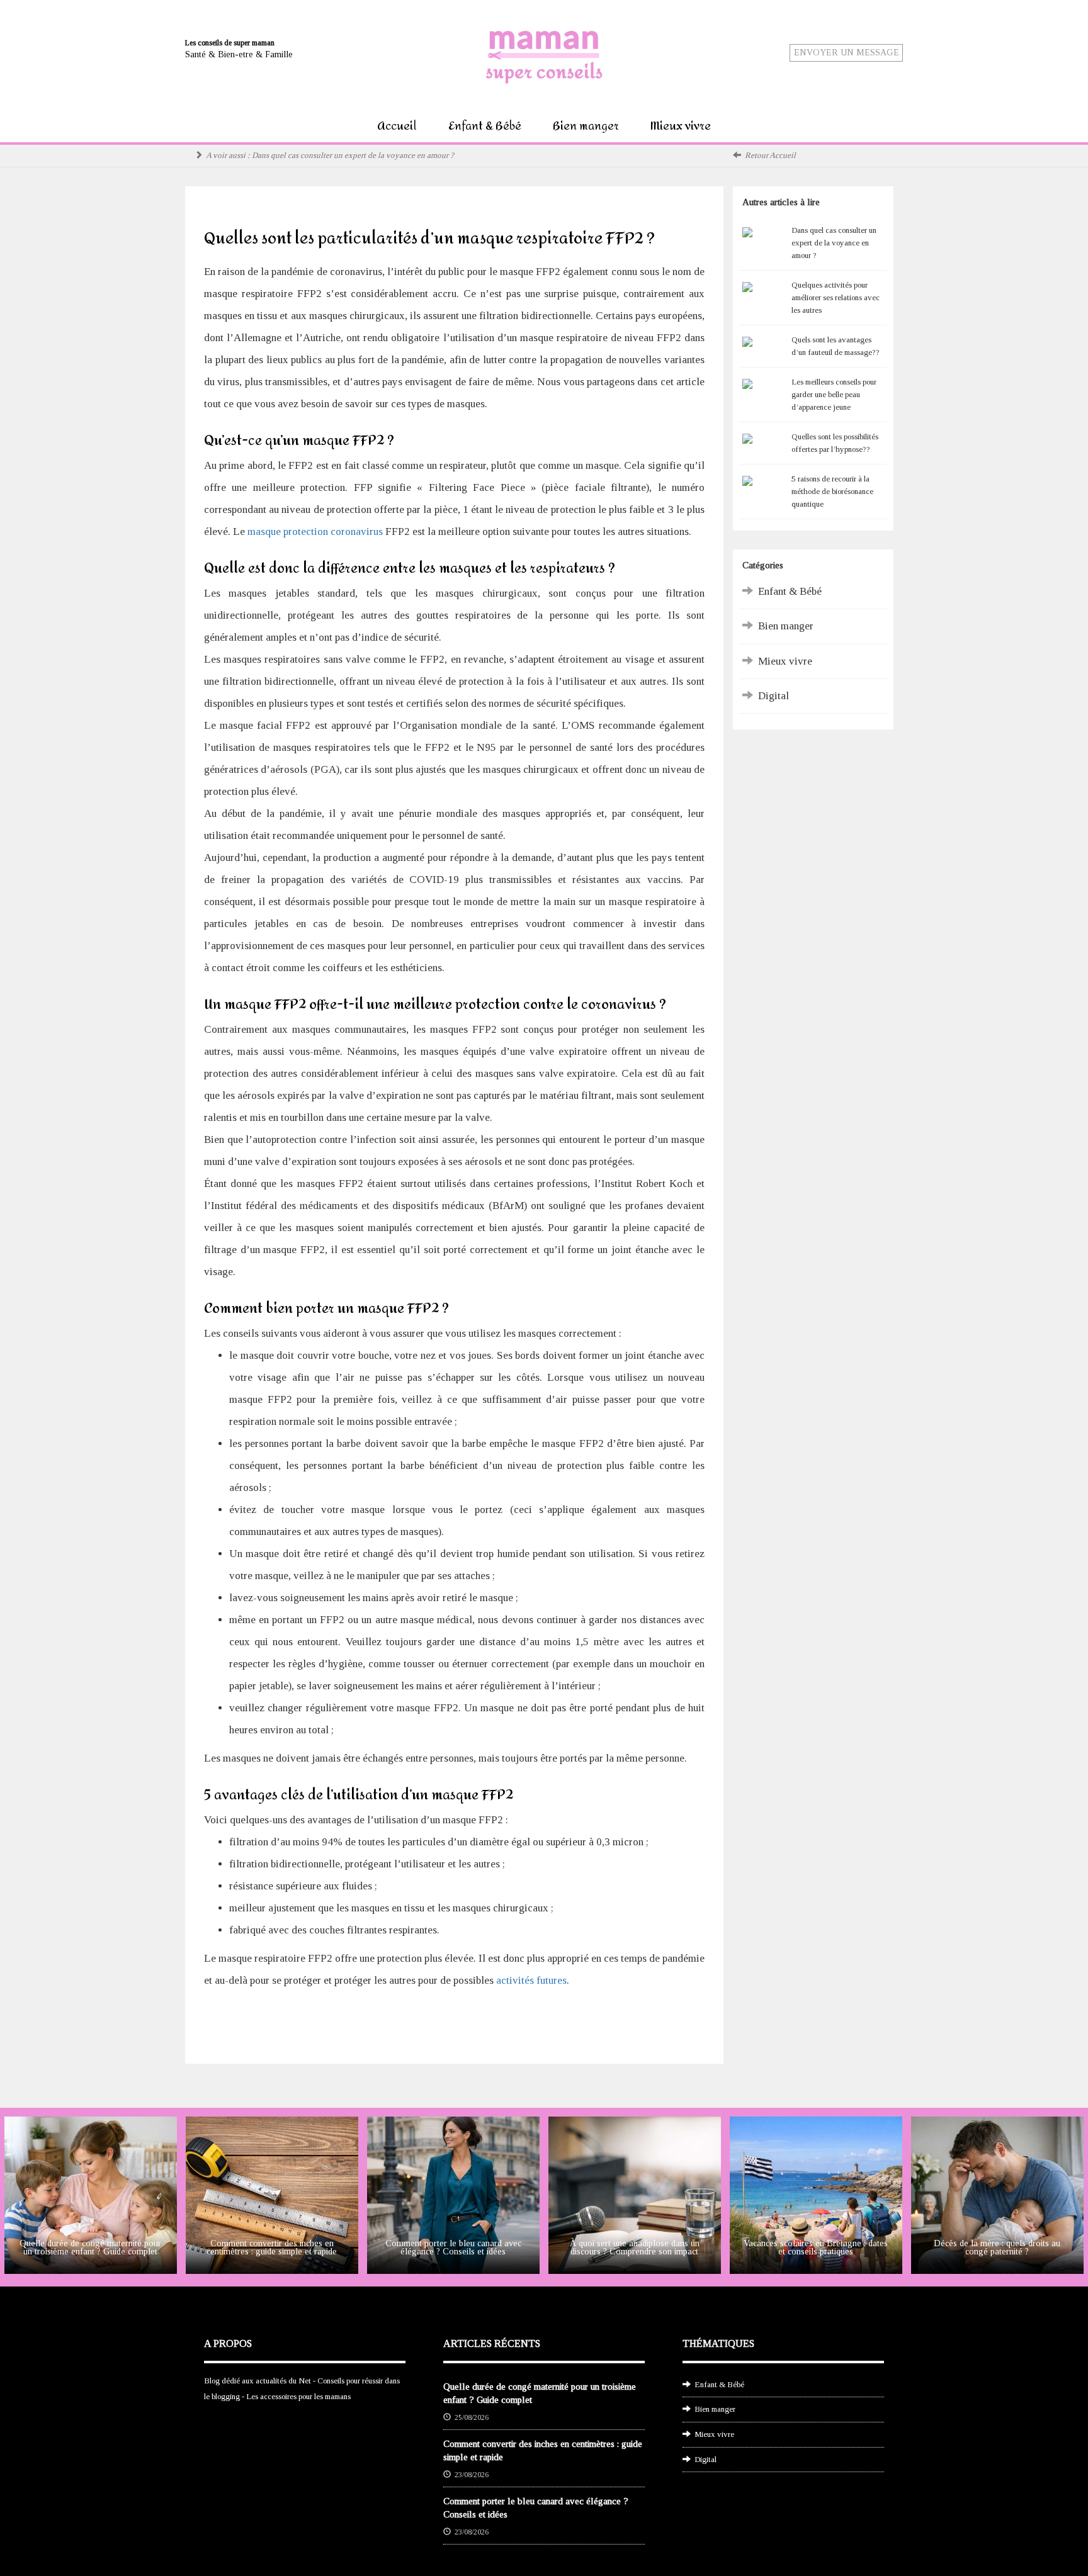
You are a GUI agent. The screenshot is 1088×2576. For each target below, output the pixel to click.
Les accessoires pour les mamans (298, 2396)
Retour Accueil (770, 155)
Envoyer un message (847, 53)
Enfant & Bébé (485, 126)
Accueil (397, 126)
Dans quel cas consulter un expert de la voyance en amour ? (353, 155)
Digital (773, 696)
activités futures (531, 1980)
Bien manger (586, 126)
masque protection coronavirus (315, 532)
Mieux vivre (681, 126)
